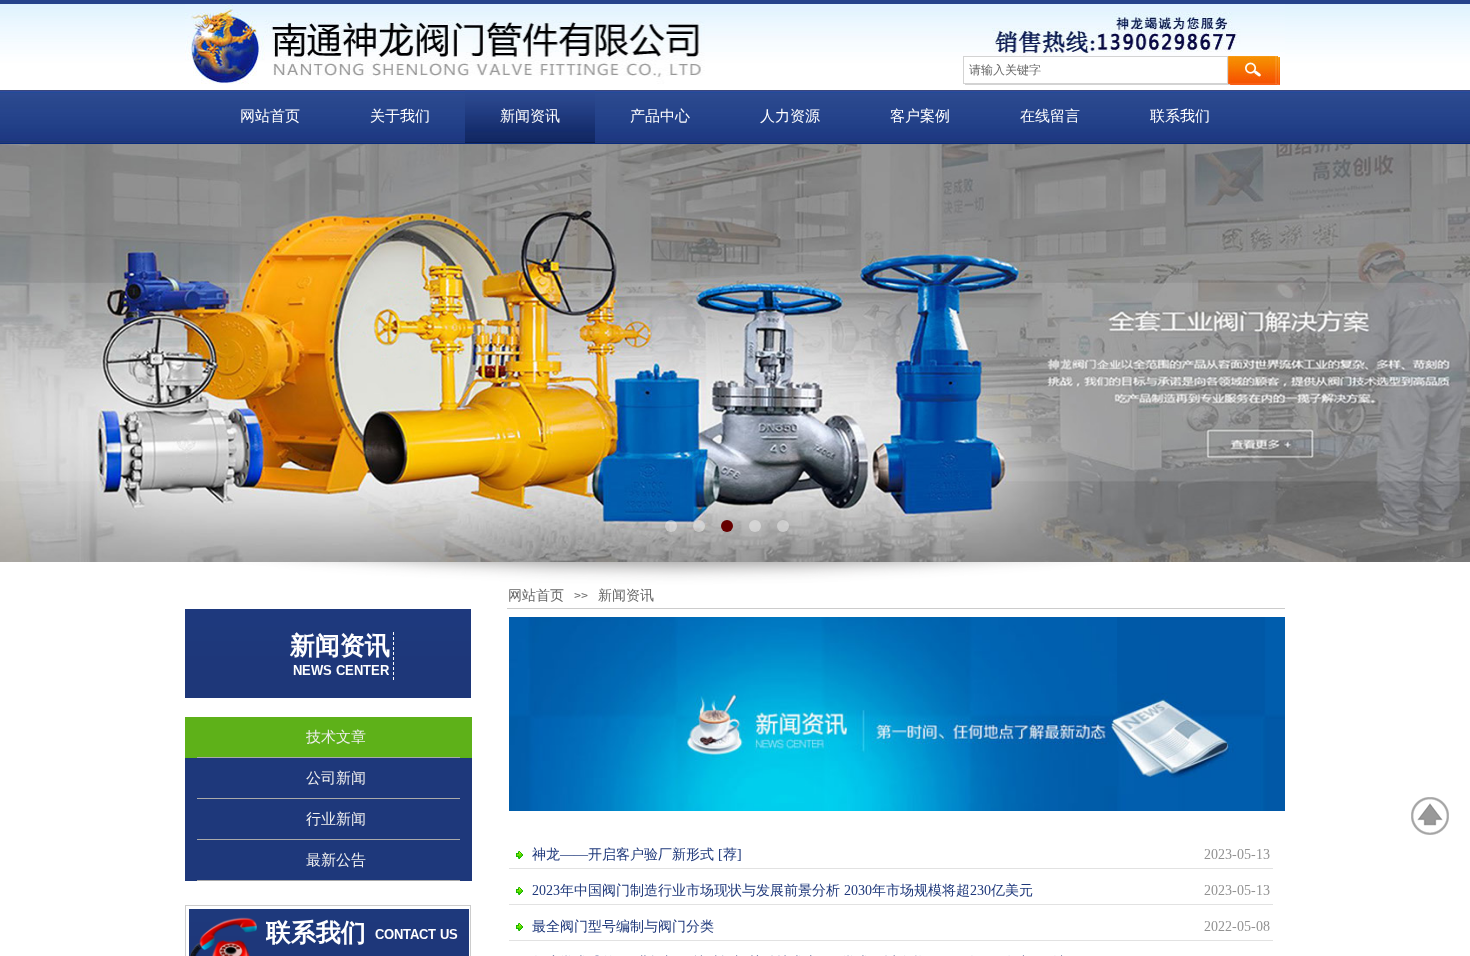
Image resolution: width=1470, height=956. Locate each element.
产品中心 (660, 116)
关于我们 (400, 116)
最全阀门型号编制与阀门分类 (623, 926)
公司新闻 (336, 778)
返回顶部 (1431, 816)
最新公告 (336, 860)
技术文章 (336, 737)
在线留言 (1050, 116)
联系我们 (1180, 116)
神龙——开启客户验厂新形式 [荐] (637, 854)
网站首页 (270, 116)
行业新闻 (336, 819)
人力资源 (790, 116)
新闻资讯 (530, 116)
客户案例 (920, 116)
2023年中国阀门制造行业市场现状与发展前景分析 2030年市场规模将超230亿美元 (782, 890)
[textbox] (1095, 70)
